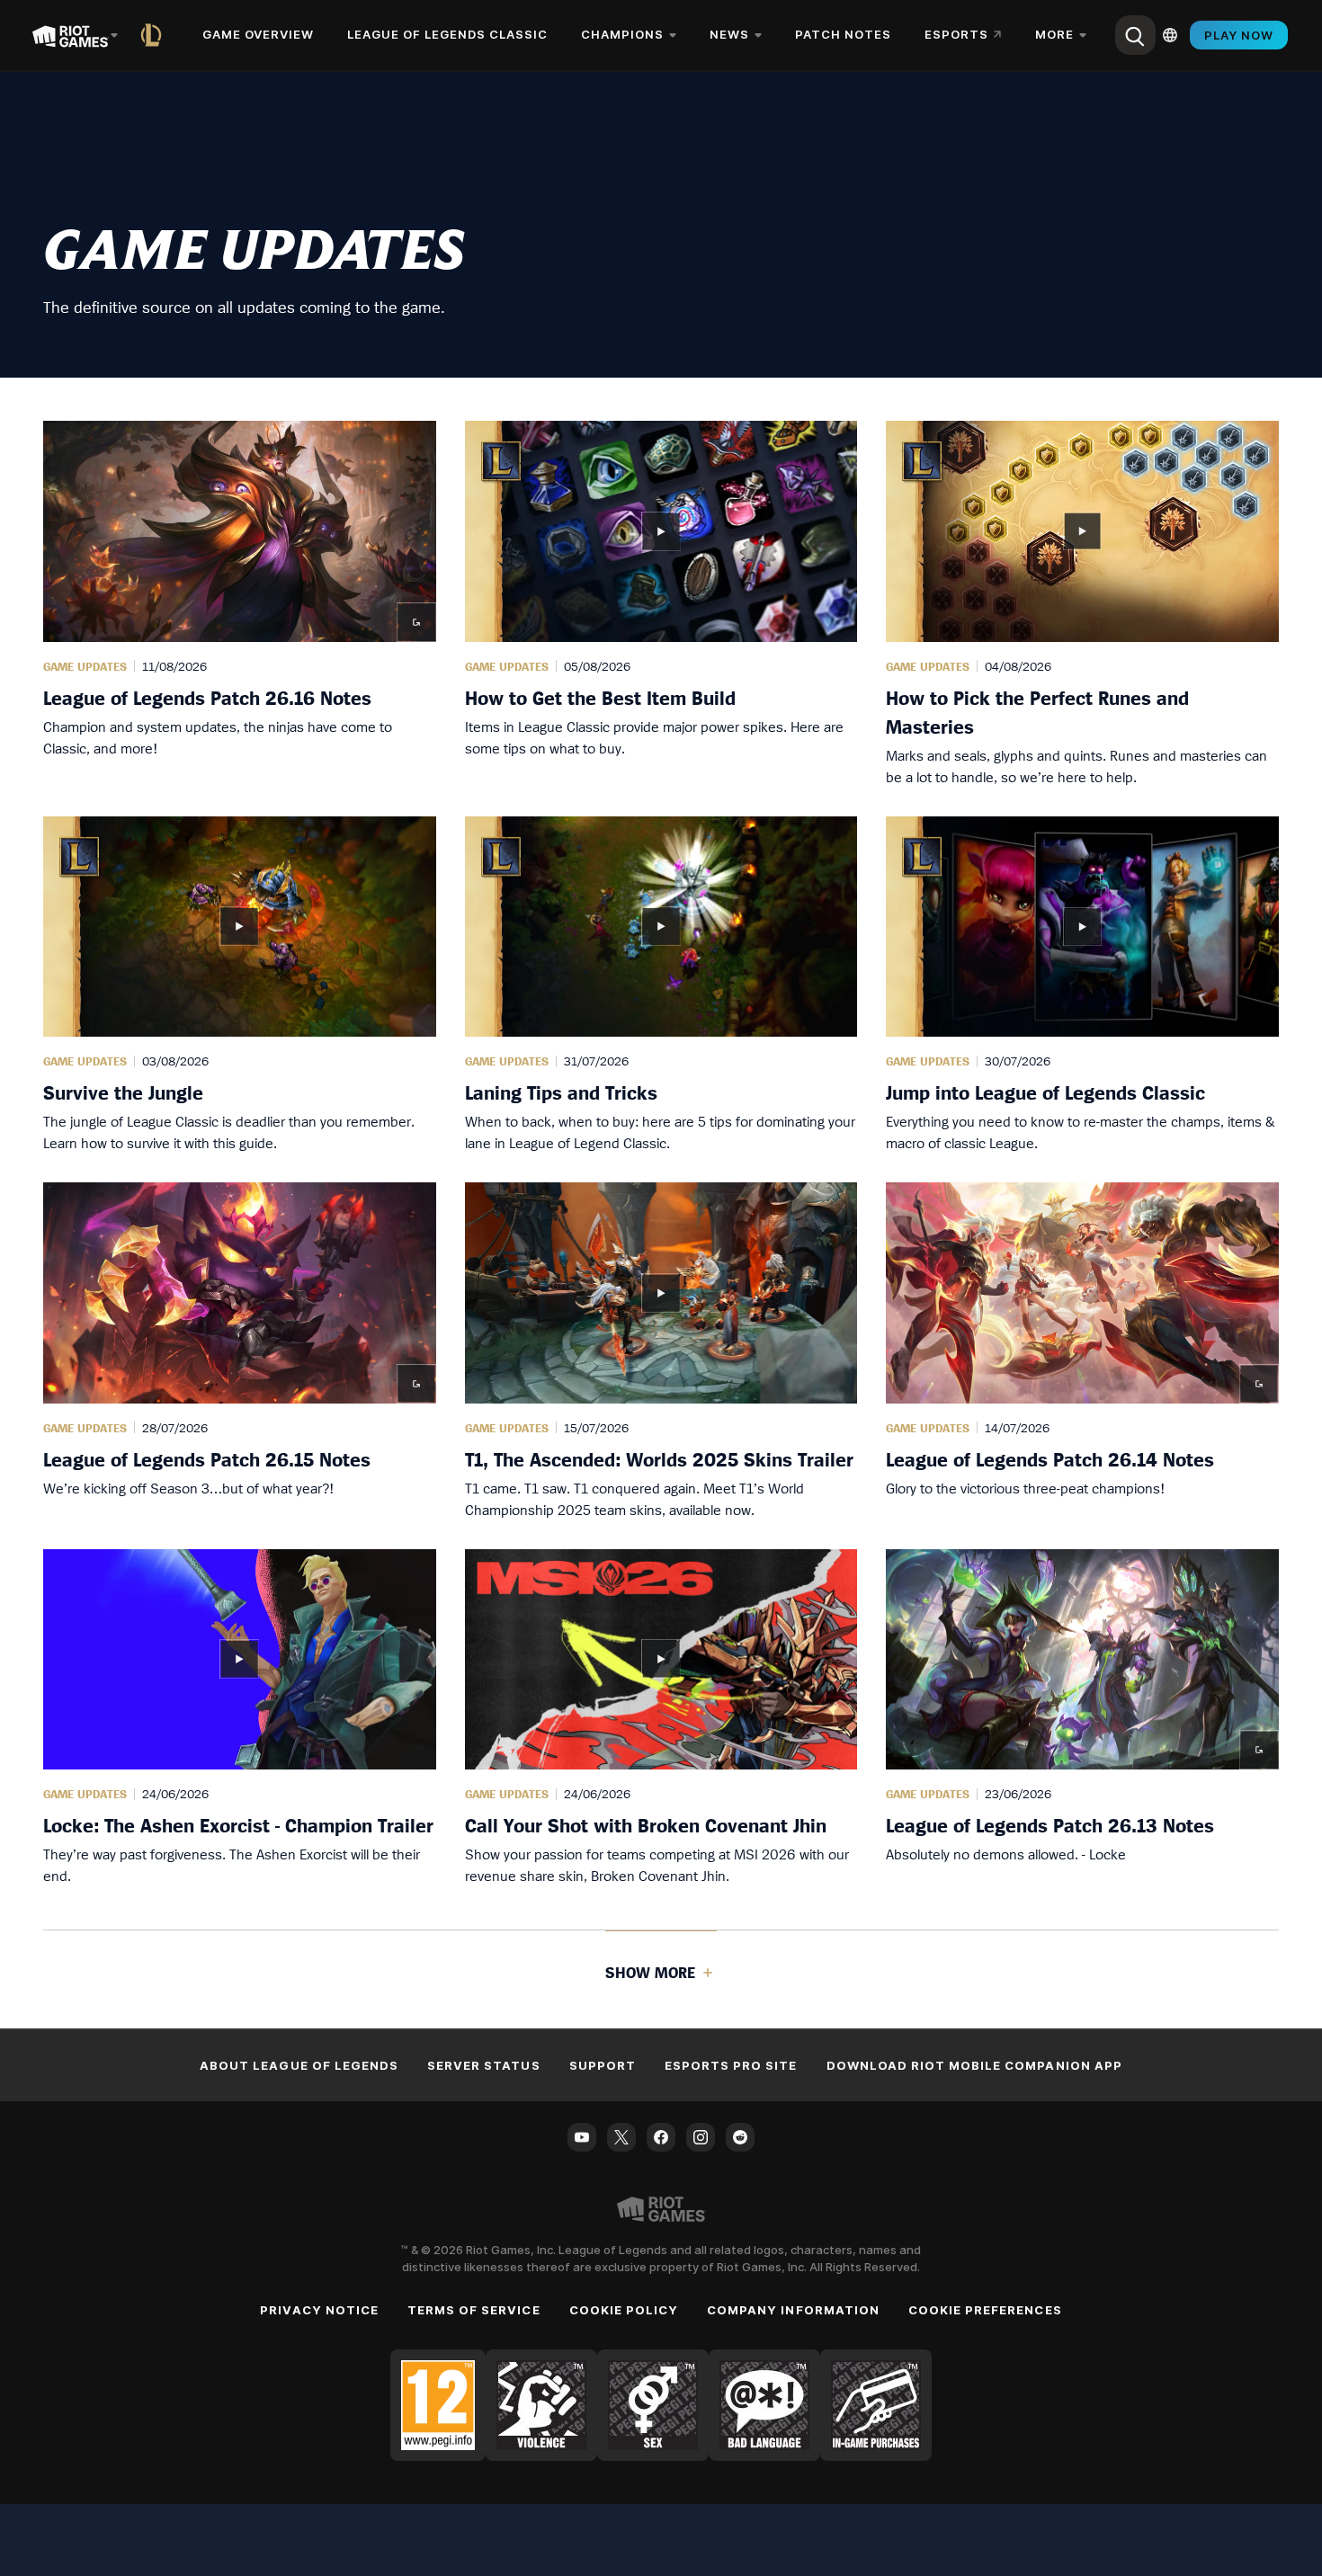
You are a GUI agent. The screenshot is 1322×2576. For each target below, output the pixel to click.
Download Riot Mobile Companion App (974, 2065)
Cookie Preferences (985, 2310)
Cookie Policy (624, 2310)
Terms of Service (474, 2310)
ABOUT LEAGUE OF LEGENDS (299, 2065)
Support (603, 2065)
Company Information (793, 2310)
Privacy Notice (319, 2310)
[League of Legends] (155, 35)
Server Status (484, 2065)
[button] (240, 604)
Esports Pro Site (731, 2065)
